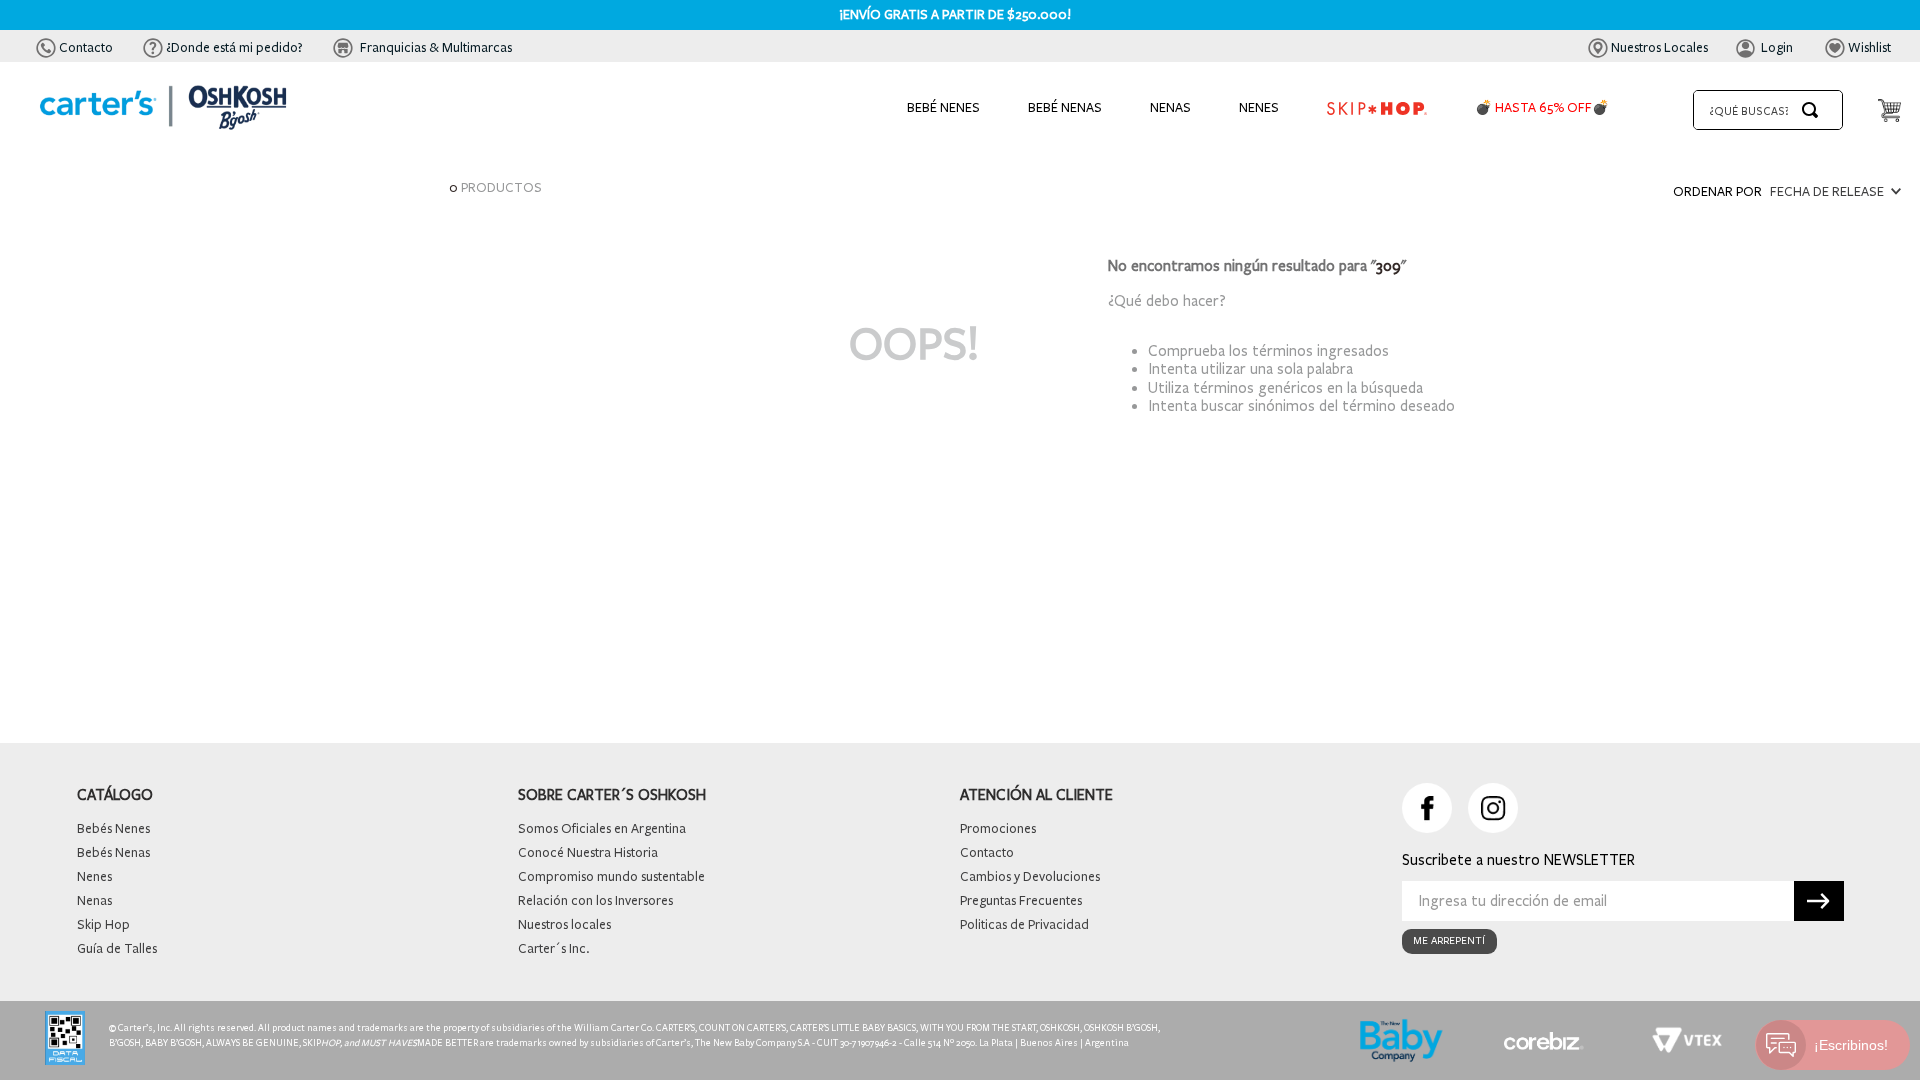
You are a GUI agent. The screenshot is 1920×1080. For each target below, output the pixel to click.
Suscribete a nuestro (1473, 860)
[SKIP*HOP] (1377, 110)
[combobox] (1768, 110)
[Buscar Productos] (1814, 110)
